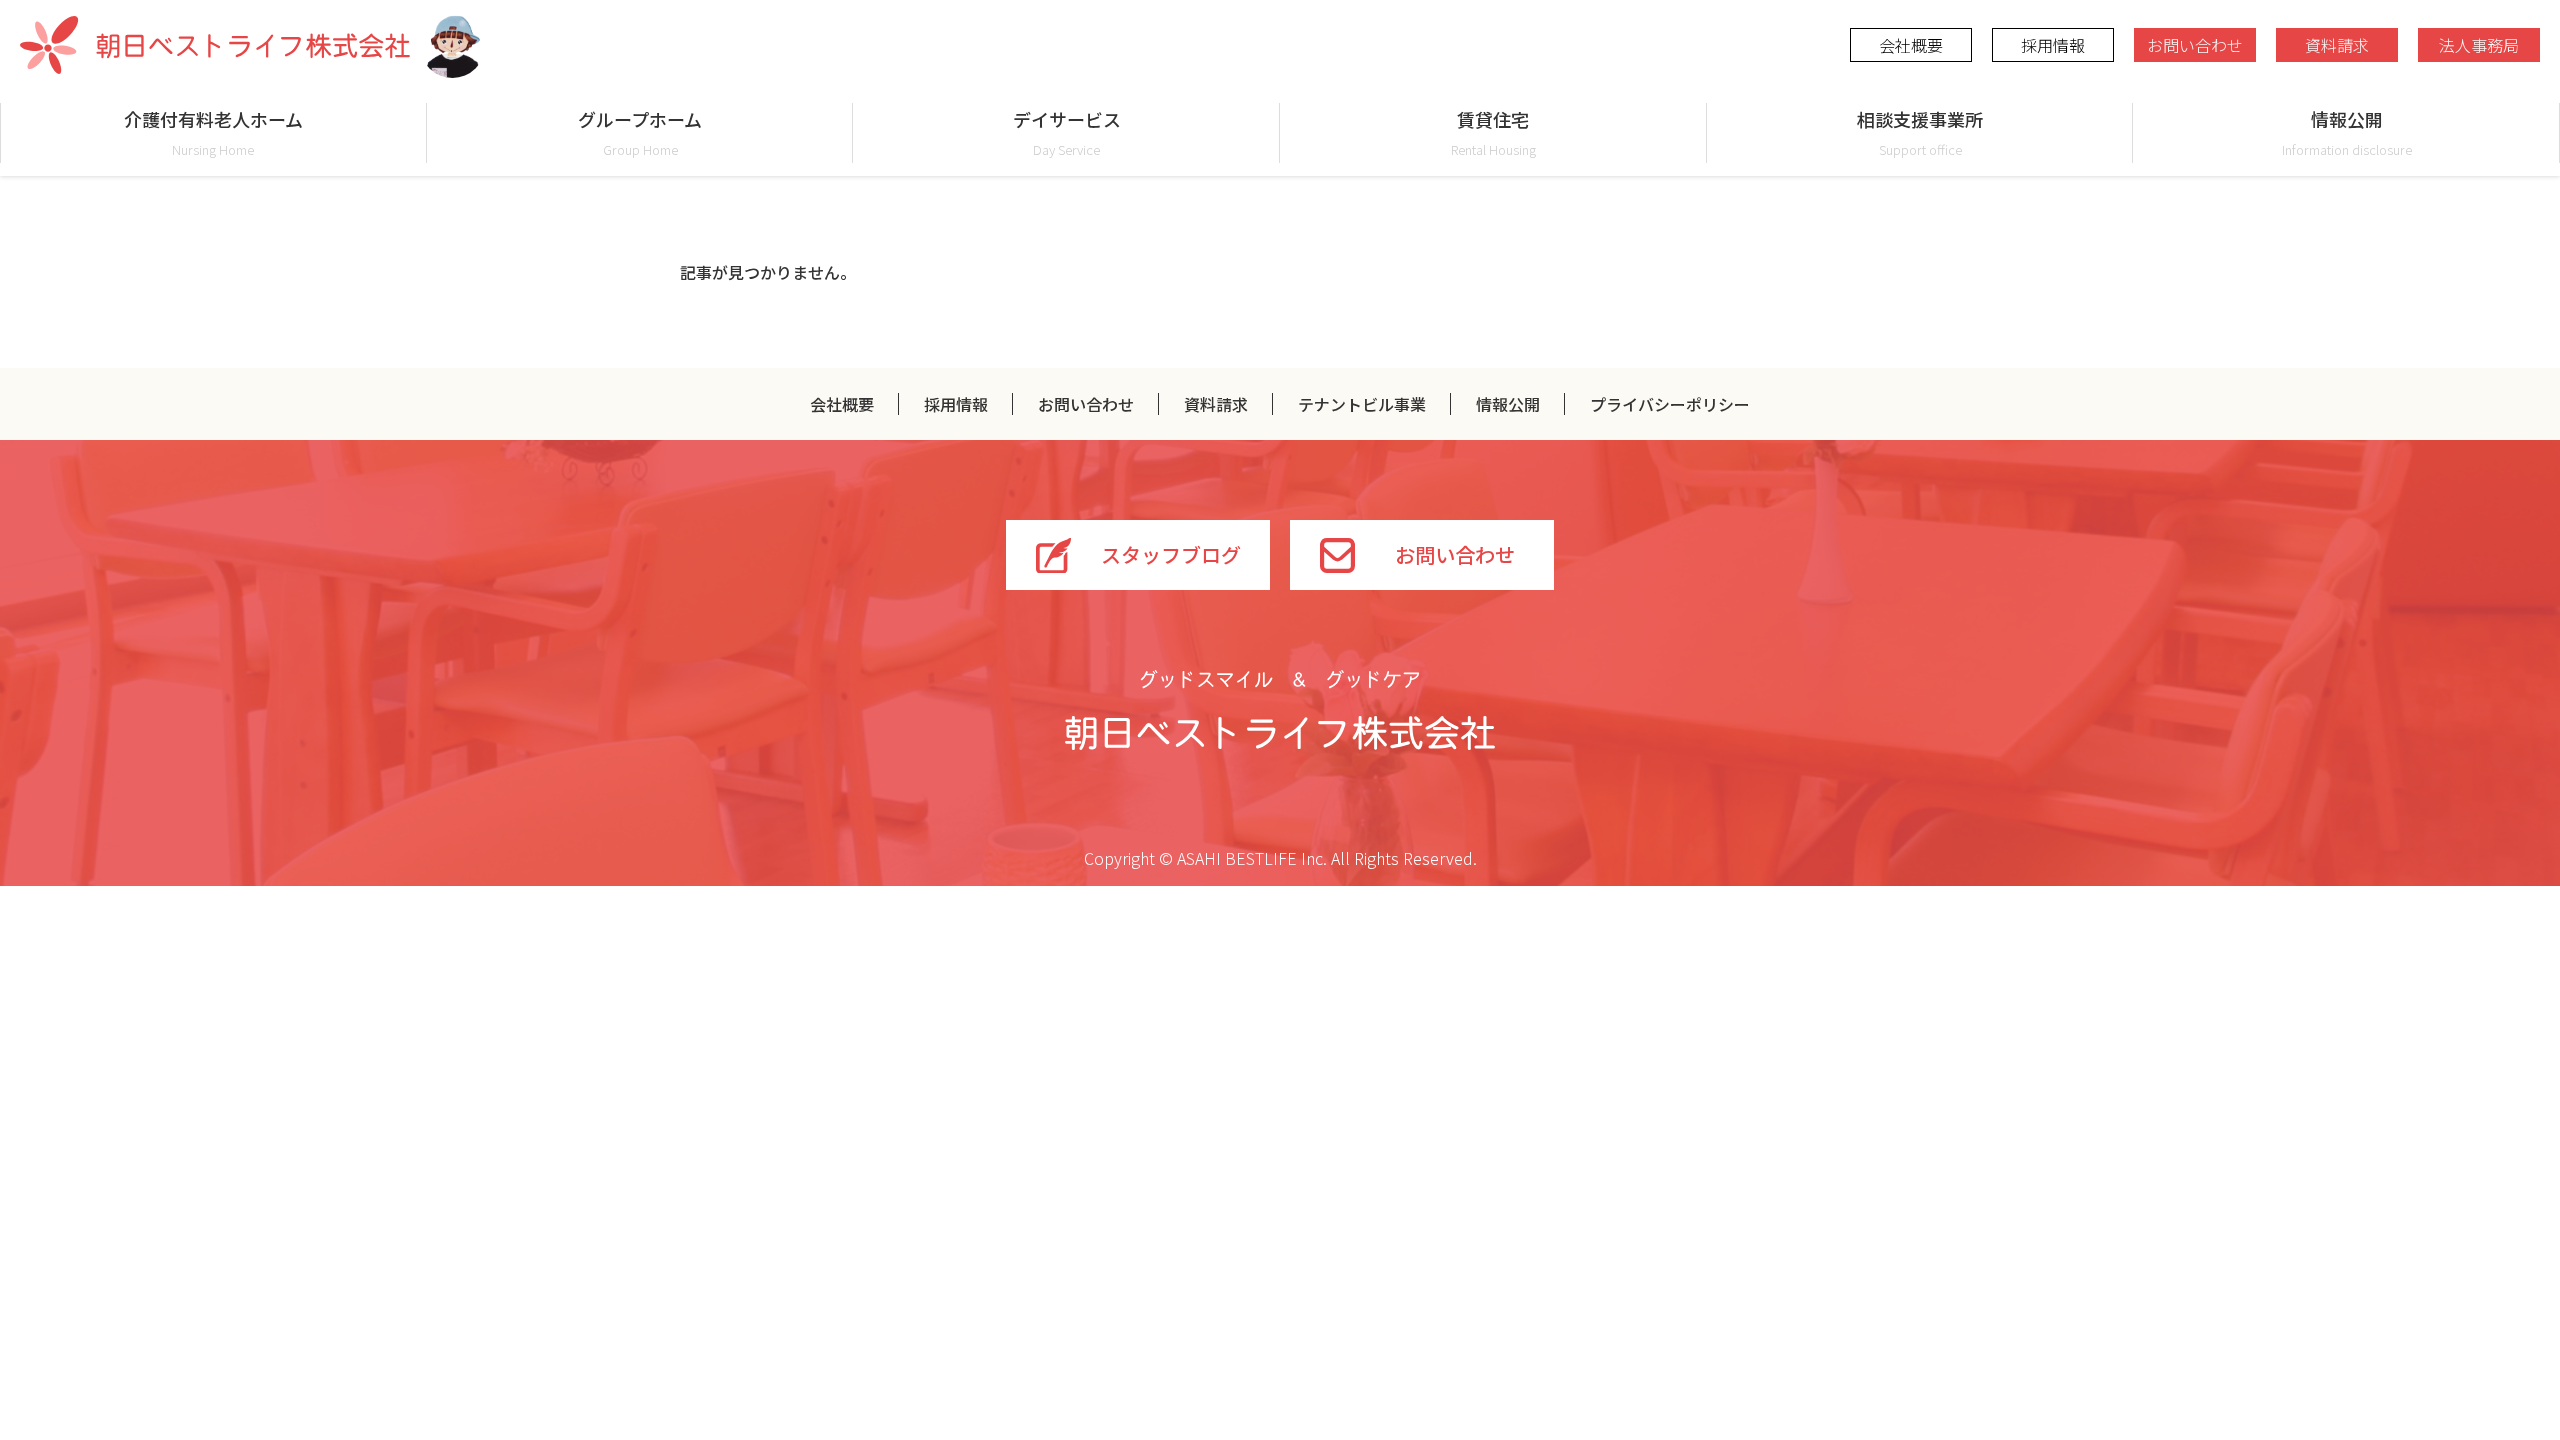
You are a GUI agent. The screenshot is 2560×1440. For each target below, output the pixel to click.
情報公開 (2347, 132)
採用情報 (2053, 45)
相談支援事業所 (1920, 132)
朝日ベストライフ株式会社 (215, 45)
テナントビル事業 (1362, 404)
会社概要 (1911, 45)
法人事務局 (2479, 45)
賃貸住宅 (1493, 132)
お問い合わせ (2195, 45)
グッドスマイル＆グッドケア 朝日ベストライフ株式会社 (1280, 710)
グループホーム (640, 132)
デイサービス (1067, 132)
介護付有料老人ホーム (213, 132)
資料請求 (2337, 45)
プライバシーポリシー (1670, 404)
